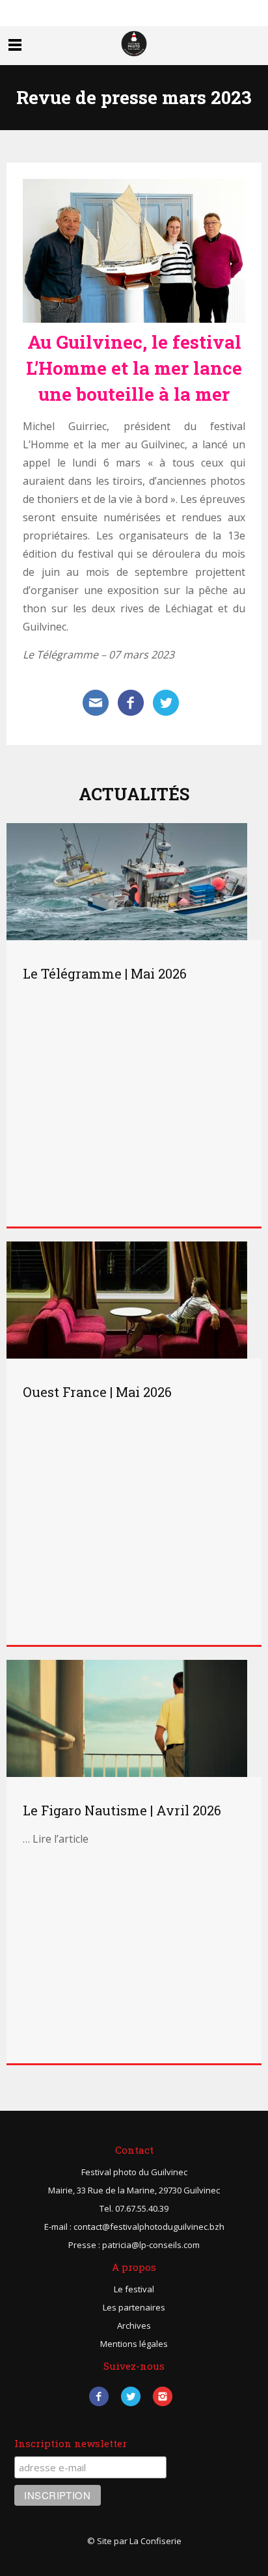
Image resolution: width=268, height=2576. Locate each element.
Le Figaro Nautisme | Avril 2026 (122, 1810)
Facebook (99, 2396)
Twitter (131, 2396)
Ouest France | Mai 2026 (97, 1392)
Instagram (163, 2396)
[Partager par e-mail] (96, 701)
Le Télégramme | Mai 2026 (105, 973)
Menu (15, 45)
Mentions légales (134, 2344)
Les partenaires (134, 2307)
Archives (134, 2325)
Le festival (134, 2289)
